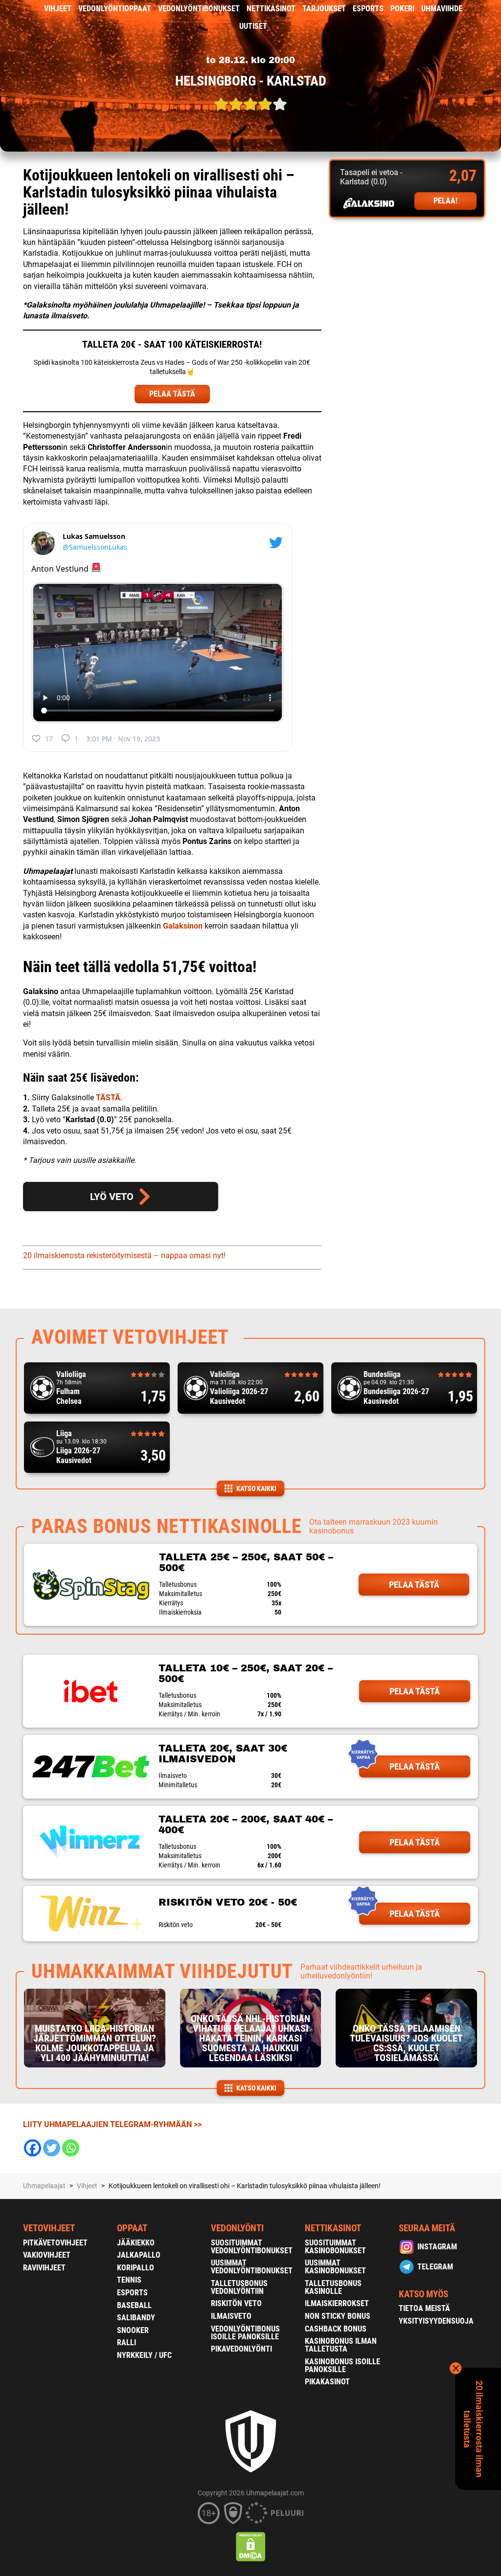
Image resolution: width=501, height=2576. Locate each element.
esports (368, 9)
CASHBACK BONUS (336, 2329)
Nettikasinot (271, 9)
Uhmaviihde (442, 9)
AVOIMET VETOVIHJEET (130, 1337)
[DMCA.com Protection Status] (251, 2547)
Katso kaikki (256, 1488)
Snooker (133, 2330)
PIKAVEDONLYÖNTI (241, 2349)
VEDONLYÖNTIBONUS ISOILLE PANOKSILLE (245, 2333)
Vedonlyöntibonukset (199, 9)
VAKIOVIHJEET (47, 2255)
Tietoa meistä (424, 2308)
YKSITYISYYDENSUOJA (436, 2321)
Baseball (134, 2305)
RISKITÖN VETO (236, 2303)
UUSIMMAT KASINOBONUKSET (335, 2267)
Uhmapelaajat (44, 2186)
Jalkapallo (139, 2255)
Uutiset (253, 26)
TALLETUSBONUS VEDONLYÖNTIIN (239, 2287)
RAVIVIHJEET (44, 2268)
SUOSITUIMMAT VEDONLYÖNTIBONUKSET (252, 2247)
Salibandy (136, 2318)
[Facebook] (33, 2148)
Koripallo (136, 2268)
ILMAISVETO (231, 2316)
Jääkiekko (136, 2243)
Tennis (129, 2280)
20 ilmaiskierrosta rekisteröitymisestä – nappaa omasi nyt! (124, 1255)
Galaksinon (183, 926)
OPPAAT (132, 2228)
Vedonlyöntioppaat (115, 9)
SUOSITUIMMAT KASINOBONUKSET (335, 2247)
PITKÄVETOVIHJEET (55, 2243)
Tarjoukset (324, 9)
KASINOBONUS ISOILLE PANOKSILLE (342, 2365)
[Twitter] (52, 2148)
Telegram (435, 2267)
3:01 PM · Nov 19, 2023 (123, 739)
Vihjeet (58, 9)
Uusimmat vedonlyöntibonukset (252, 2267)
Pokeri (402, 9)
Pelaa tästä (414, 1585)
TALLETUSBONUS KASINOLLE (333, 2287)
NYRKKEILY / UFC (144, 2355)
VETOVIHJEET (49, 2228)
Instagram (437, 2247)
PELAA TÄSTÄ (172, 394)
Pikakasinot (327, 2382)
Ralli (126, 2343)
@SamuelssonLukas (95, 547)
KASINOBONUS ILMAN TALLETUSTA (341, 2345)
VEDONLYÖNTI (237, 2228)
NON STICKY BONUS (338, 2316)
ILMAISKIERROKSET (337, 2303)
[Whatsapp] (71, 2148)
